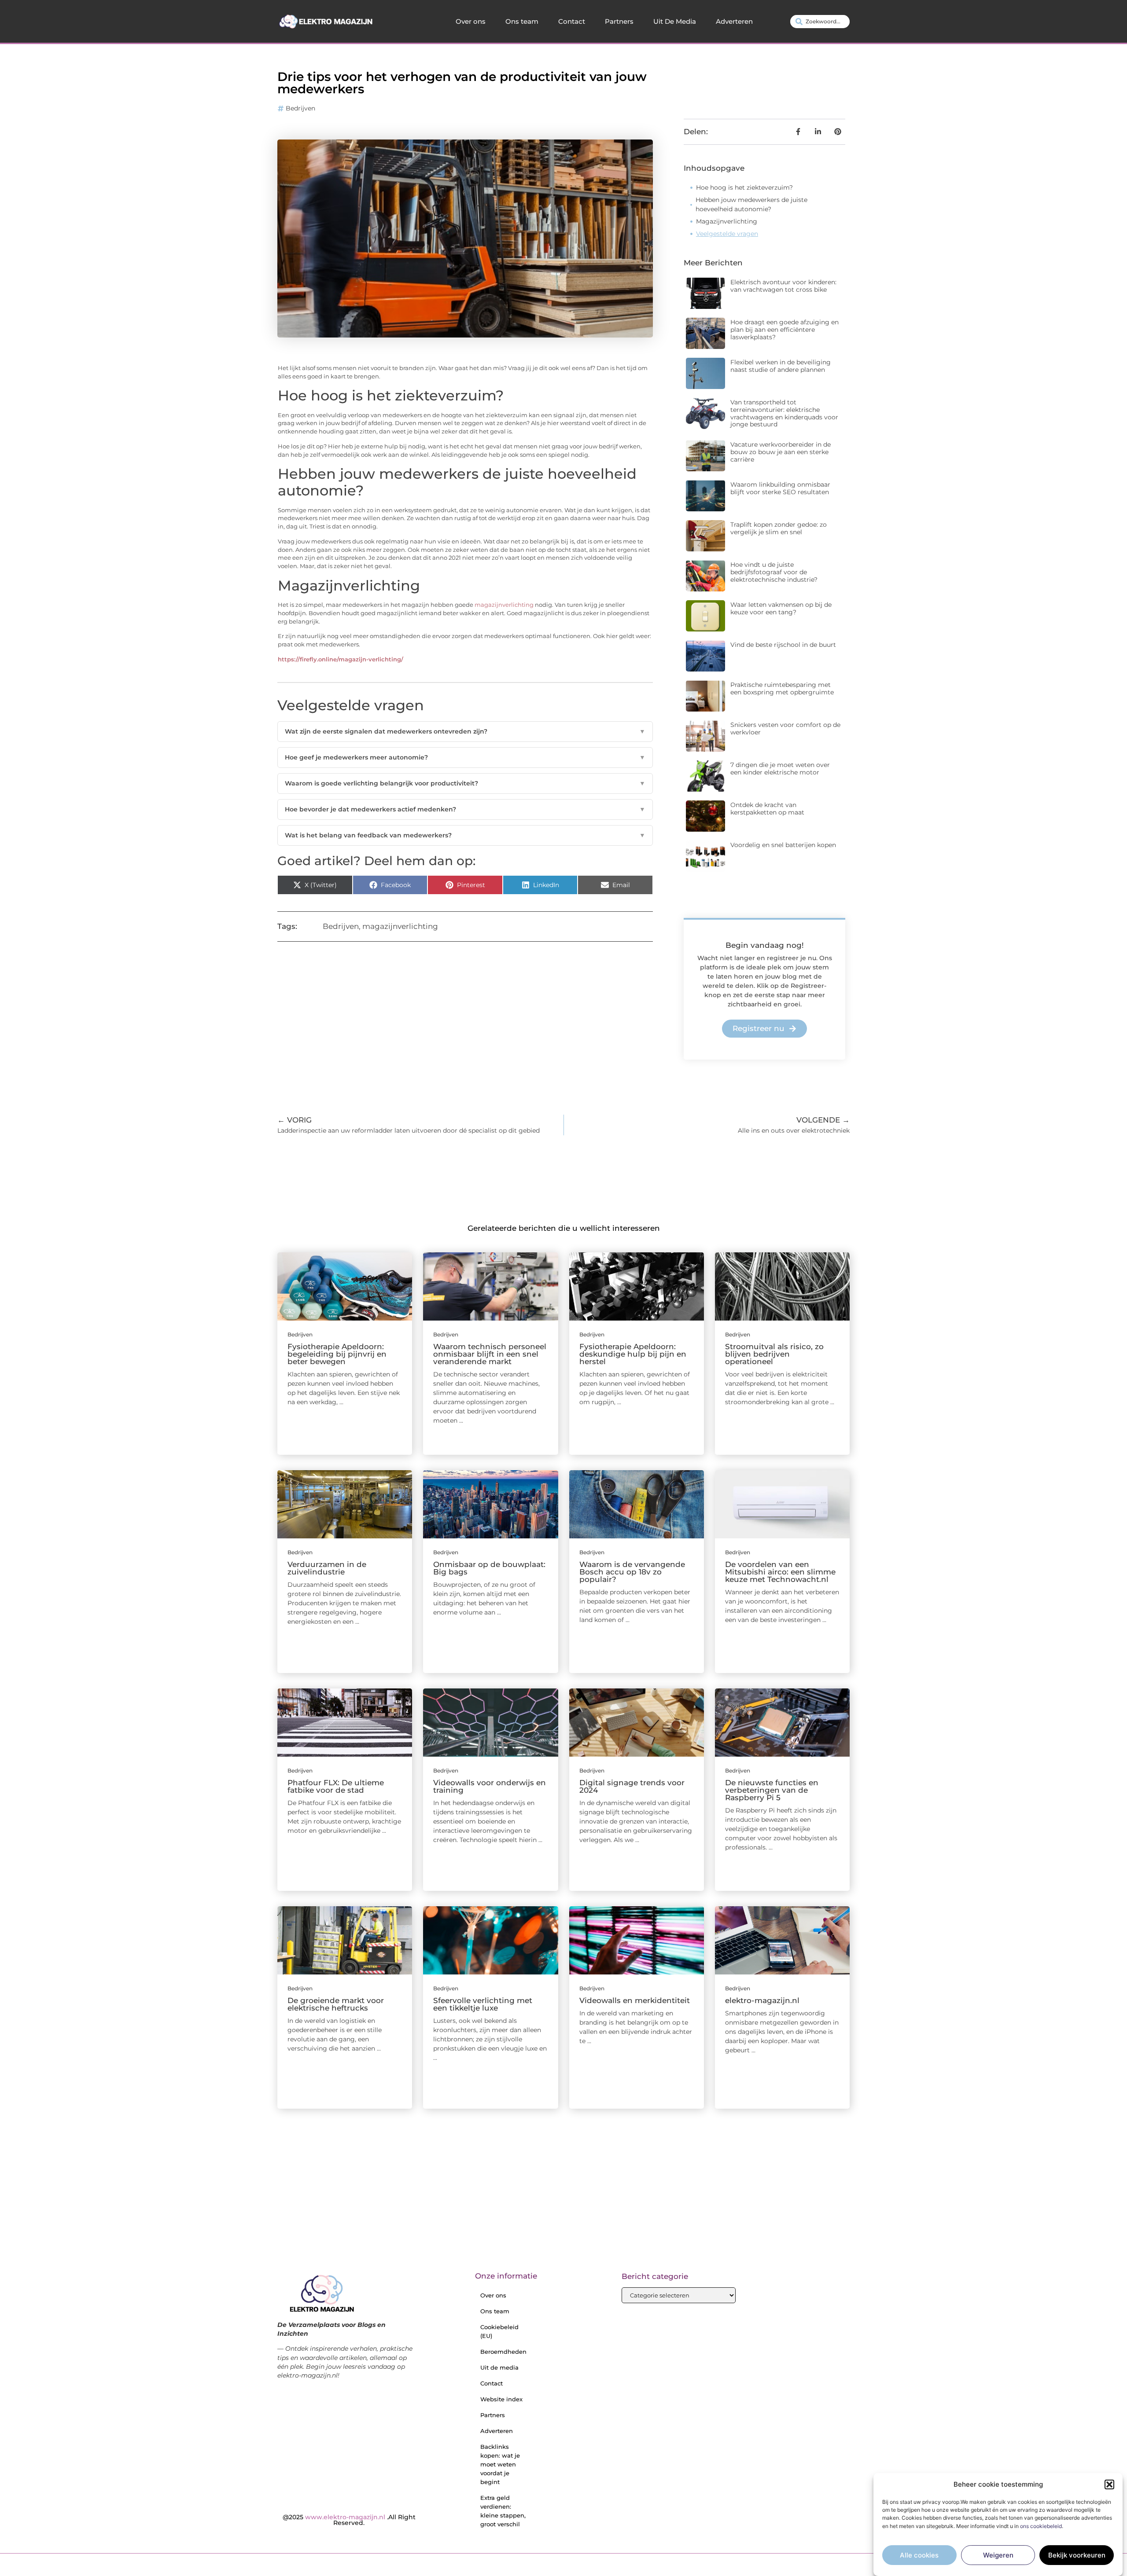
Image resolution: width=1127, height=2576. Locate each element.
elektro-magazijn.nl (762, 2000)
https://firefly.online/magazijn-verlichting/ (341, 659)
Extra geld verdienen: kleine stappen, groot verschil (503, 2511)
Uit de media (499, 2367)
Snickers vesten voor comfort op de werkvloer (785, 728)
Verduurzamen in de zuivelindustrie (327, 1568)
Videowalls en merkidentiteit (635, 2000)
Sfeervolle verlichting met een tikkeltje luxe (483, 2004)
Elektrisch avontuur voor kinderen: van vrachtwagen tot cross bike (783, 286)
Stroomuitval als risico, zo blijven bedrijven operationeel (774, 1354)
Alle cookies (919, 2555)
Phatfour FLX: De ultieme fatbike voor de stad (336, 1786)
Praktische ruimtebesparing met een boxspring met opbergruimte (782, 688)
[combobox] (820, 22)
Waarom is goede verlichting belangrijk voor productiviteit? (465, 783)
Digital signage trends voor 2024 (632, 1786)
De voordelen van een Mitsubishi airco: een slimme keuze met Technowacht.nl (780, 1572)
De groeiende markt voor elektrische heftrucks (336, 2004)
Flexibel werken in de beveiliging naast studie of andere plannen (781, 366)
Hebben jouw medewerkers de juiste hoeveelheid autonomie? (751, 204)
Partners (619, 21)
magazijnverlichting (504, 605)
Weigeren (998, 2555)
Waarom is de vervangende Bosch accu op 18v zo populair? (632, 1572)
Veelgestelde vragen (727, 234)
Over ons (471, 21)
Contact (572, 21)
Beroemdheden (503, 2352)
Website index (501, 2399)
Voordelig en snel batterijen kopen (783, 845)
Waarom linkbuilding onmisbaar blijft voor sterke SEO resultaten (780, 488)
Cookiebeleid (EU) (499, 2331)
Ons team (522, 21)
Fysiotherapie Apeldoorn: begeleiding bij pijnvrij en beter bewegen (337, 1354)
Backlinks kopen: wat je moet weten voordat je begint (500, 2464)
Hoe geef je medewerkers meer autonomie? (465, 757)
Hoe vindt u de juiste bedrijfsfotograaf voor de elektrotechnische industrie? (774, 572)
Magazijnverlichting (727, 221)
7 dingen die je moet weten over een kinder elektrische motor (780, 769)
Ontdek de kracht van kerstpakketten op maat (767, 809)
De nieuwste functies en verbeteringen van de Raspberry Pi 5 (772, 1790)
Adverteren (734, 21)
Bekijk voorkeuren (1077, 2555)
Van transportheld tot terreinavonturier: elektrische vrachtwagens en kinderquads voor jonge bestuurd (784, 413)
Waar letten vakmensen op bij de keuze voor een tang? (781, 608)
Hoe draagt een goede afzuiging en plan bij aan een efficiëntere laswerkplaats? (784, 330)
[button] (1109, 2484)
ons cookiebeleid (1041, 2526)
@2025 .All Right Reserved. (349, 2520)
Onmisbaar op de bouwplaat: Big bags (489, 1568)
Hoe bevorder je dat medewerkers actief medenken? (465, 809)
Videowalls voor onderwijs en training (490, 1786)
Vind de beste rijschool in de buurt (783, 645)
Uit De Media (675, 21)
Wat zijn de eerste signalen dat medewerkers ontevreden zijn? (465, 731)
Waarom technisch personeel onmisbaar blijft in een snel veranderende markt (490, 1354)
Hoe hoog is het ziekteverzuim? (744, 187)
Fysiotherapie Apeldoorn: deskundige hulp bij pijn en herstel (633, 1354)
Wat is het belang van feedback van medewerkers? (465, 835)
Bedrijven (300, 108)
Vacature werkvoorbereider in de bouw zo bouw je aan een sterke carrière (781, 452)
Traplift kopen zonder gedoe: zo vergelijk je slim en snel (779, 528)
